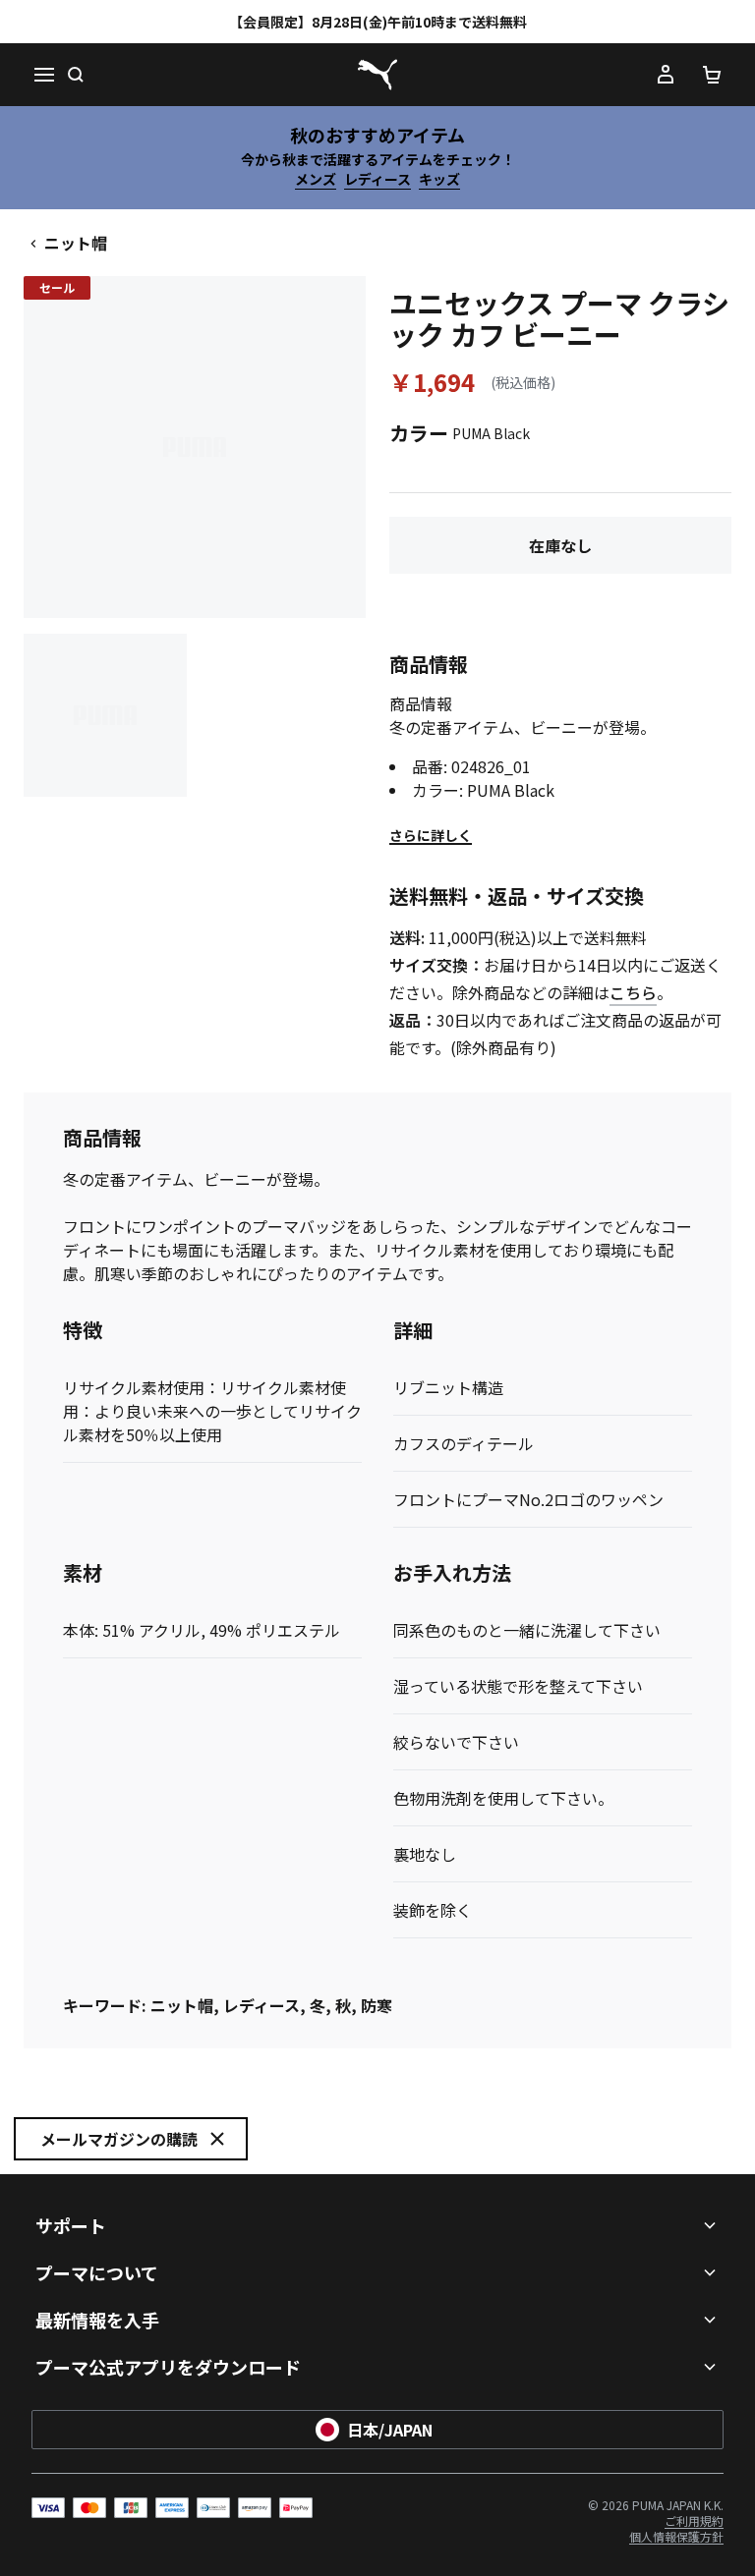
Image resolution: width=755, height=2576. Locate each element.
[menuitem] (694, 2520)
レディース (377, 179)
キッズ (439, 179)
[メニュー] (43, 75)
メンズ (316, 179)
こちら (633, 992)
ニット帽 (76, 243)
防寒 (377, 2005)
